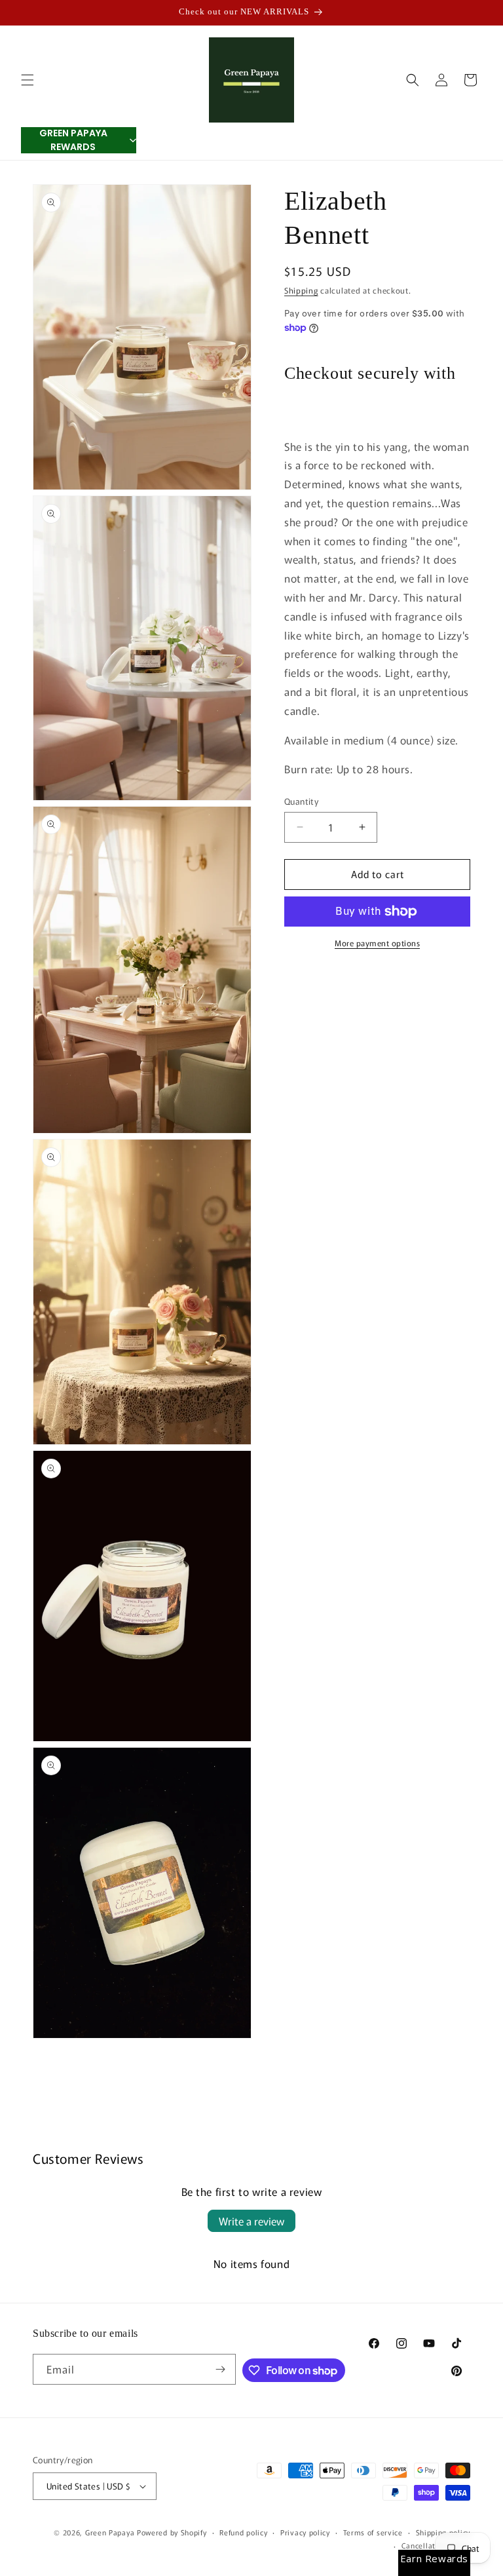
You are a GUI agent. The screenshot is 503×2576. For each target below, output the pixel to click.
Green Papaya (110, 2532)
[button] (28, 80)
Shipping (301, 290)
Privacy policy (305, 2532)
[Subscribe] (221, 2369)
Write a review (251, 2221)
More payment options (377, 943)
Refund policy (243, 2532)
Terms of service (373, 2532)
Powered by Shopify (172, 2532)
